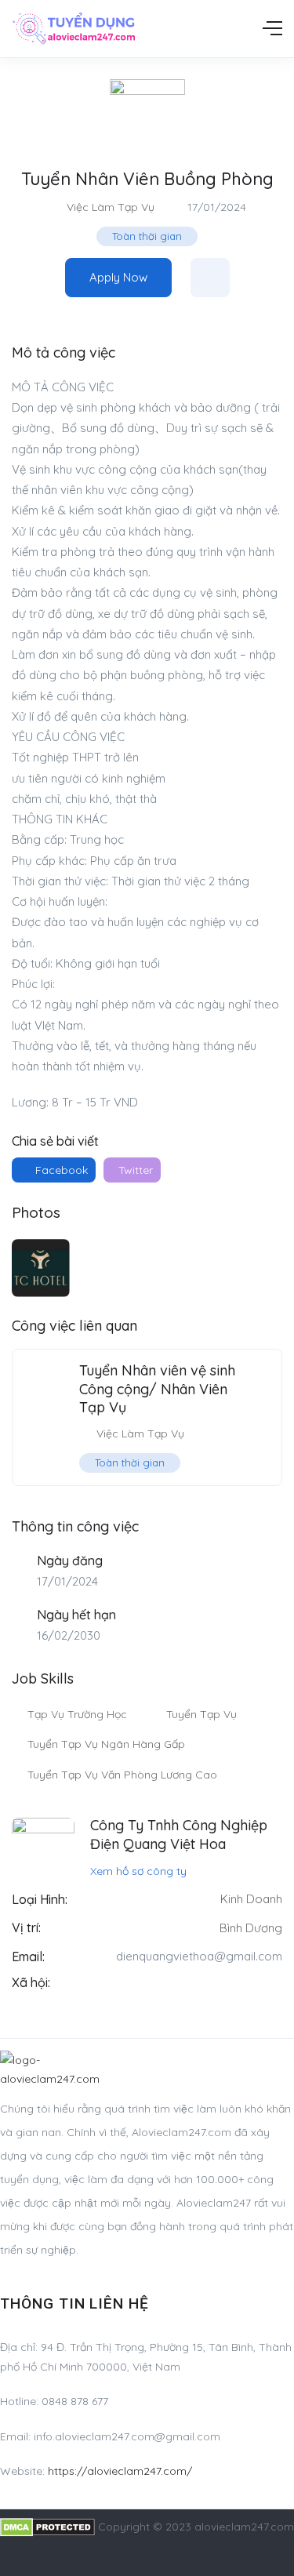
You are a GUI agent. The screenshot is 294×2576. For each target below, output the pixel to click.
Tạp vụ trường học (77, 1714)
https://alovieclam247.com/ (120, 2471)
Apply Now (118, 277)
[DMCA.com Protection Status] (47, 2527)
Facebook (60, 1170)
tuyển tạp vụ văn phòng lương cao (122, 1775)
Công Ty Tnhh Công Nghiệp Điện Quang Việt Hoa (179, 1834)
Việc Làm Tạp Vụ (111, 207)
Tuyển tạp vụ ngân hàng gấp (106, 1744)
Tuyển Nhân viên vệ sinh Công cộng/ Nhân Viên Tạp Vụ (157, 1389)
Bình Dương (251, 1928)
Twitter (134, 1170)
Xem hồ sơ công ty (138, 1871)
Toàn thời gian (147, 236)
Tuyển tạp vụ (201, 1714)
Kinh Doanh (251, 1899)
